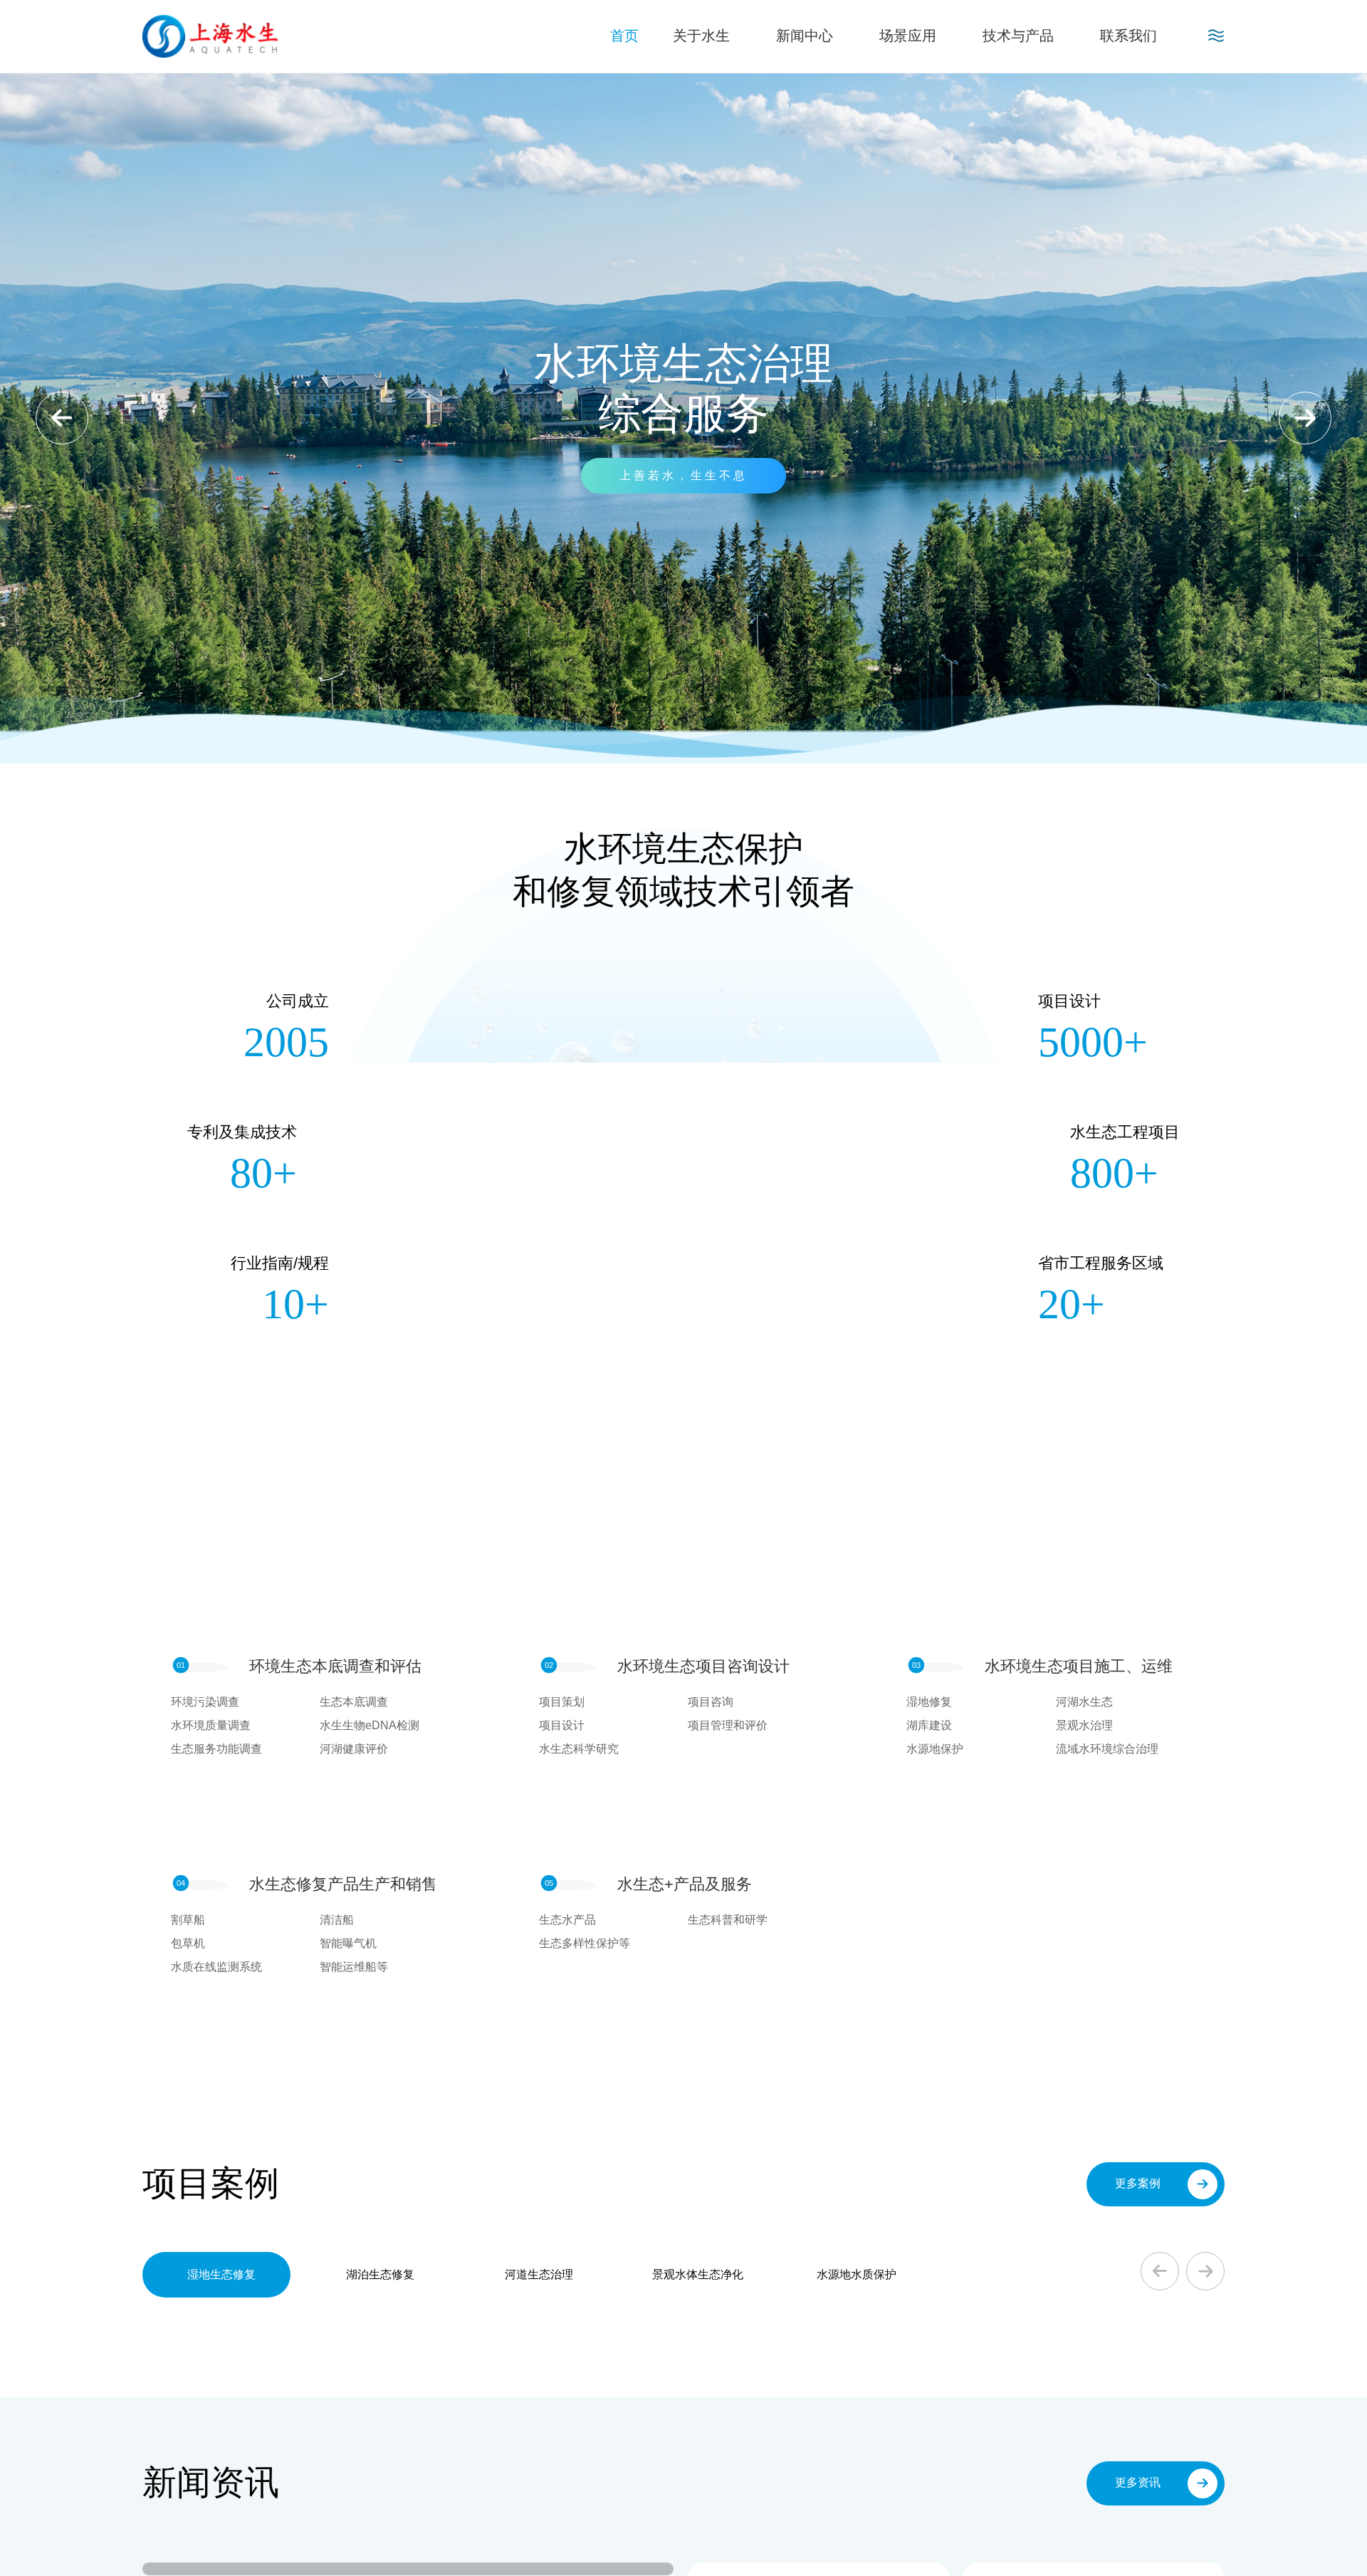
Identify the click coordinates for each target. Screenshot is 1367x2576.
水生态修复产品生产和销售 (343, 1884)
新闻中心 (805, 36)
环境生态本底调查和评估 (335, 1666)
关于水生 (701, 36)
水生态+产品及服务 (685, 1884)
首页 (624, 36)
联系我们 (1128, 36)
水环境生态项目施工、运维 (1079, 1666)
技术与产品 (1018, 36)
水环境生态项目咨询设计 (703, 1666)
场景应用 (908, 36)
